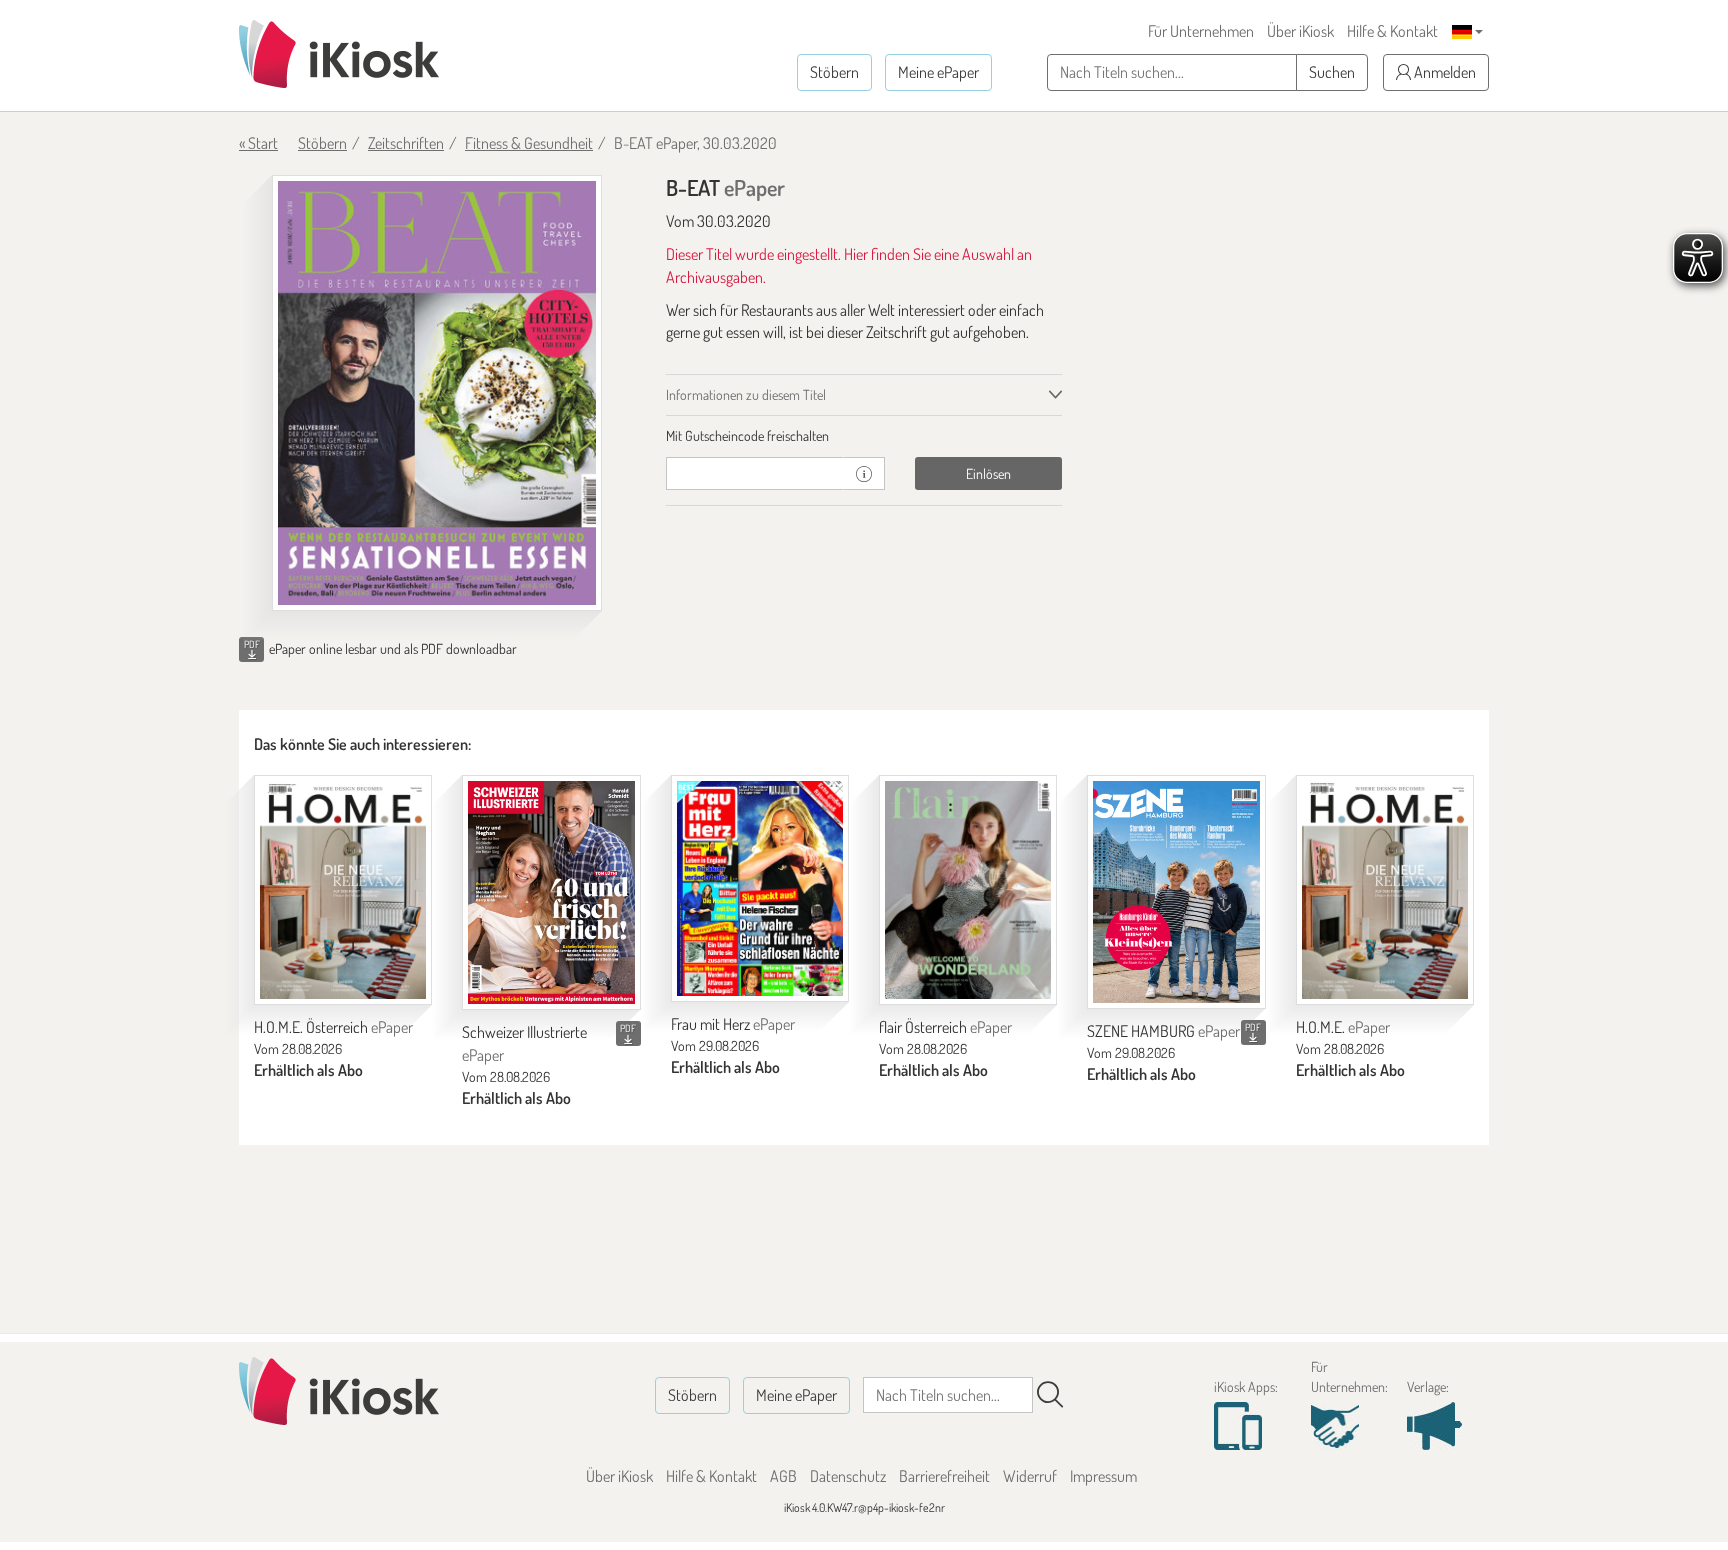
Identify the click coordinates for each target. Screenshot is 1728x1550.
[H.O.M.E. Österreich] (343, 890)
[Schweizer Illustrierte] (551, 892)
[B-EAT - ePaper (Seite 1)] (437, 393)
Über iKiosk (1300, 31)
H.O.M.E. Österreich (333, 1027)
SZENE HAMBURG (1163, 1031)
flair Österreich (945, 1027)
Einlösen (988, 473)
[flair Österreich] (968, 890)
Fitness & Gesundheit (529, 143)
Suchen (1332, 72)
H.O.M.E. (1343, 1027)
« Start (258, 143)
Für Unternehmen (1201, 31)
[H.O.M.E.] (1385, 890)
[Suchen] (1050, 1395)
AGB (783, 1476)
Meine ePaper (938, 72)
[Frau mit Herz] (760, 888)
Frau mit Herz (733, 1024)
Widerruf (1030, 1476)
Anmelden (1443, 72)
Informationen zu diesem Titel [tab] (746, 394)
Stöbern (834, 72)
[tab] (864, 436)
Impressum (1103, 1476)
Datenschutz (848, 1476)
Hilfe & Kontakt (1392, 31)
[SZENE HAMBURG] (1176, 892)
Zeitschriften (406, 143)
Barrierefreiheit (944, 1476)
